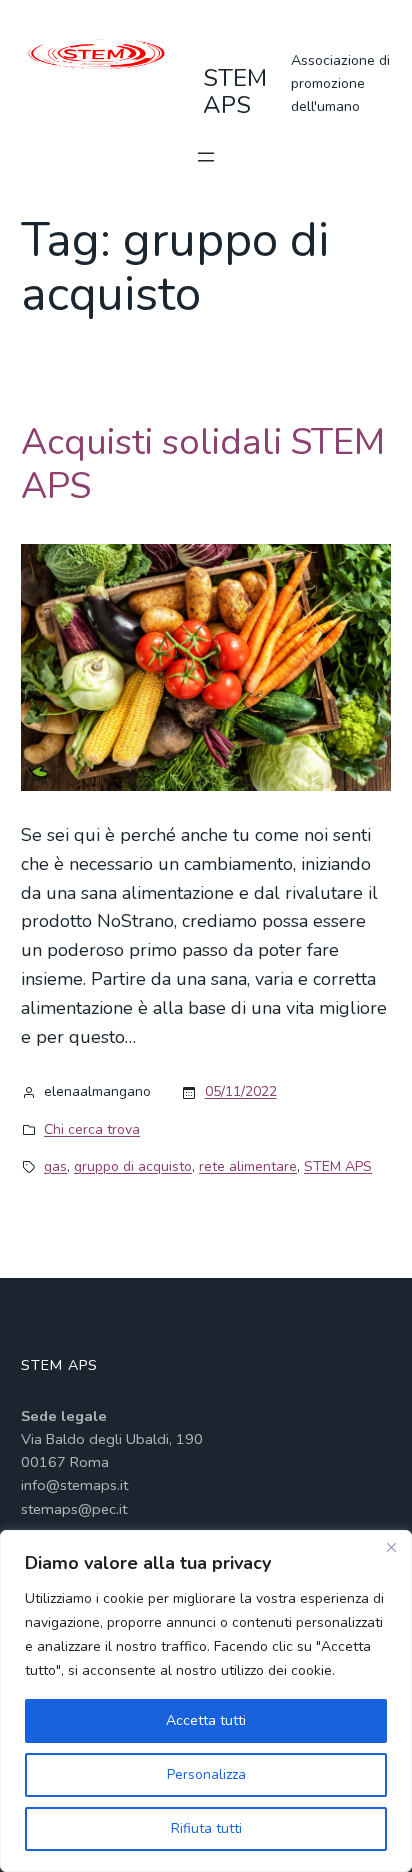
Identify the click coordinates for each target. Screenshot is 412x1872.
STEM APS (235, 91)
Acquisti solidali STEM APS (203, 464)
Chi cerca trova (92, 1129)
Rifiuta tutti (206, 1828)
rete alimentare (248, 1166)
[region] (206, 1701)
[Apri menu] (206, 157)
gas (55, 1166)
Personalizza (206, 1774)
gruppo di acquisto (133, 1166)
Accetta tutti (206, 1720)
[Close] (391, 1547)
